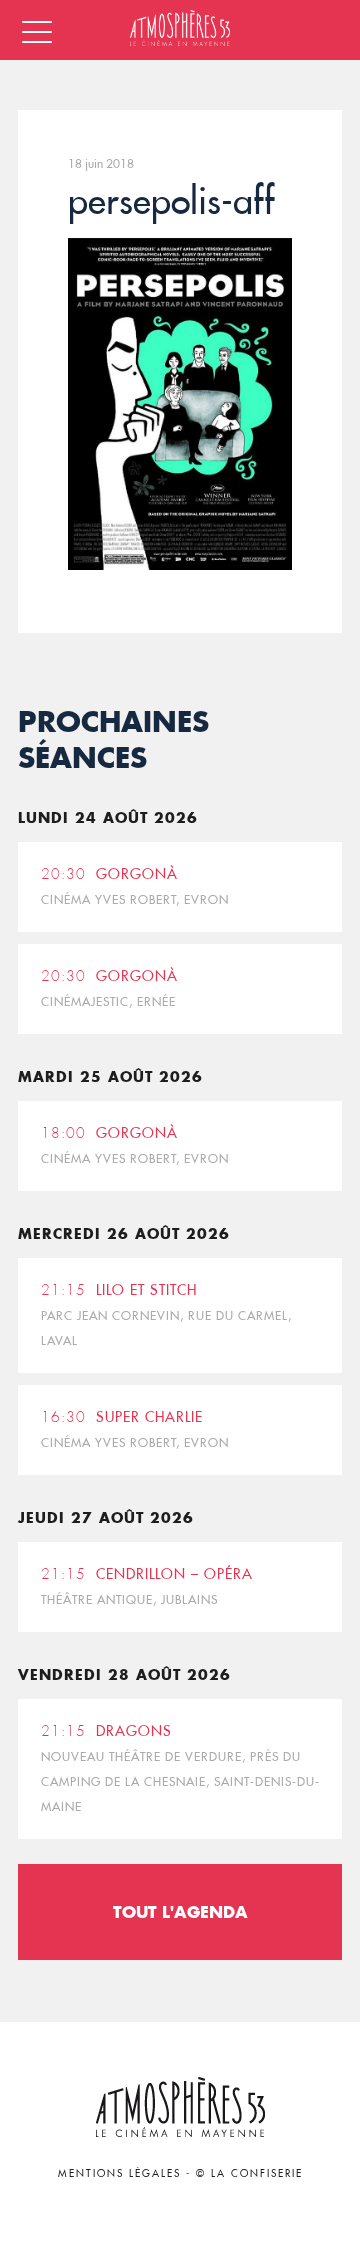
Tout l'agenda (180, 1911)
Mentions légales (119, 2173)
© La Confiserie (249, 2173)
